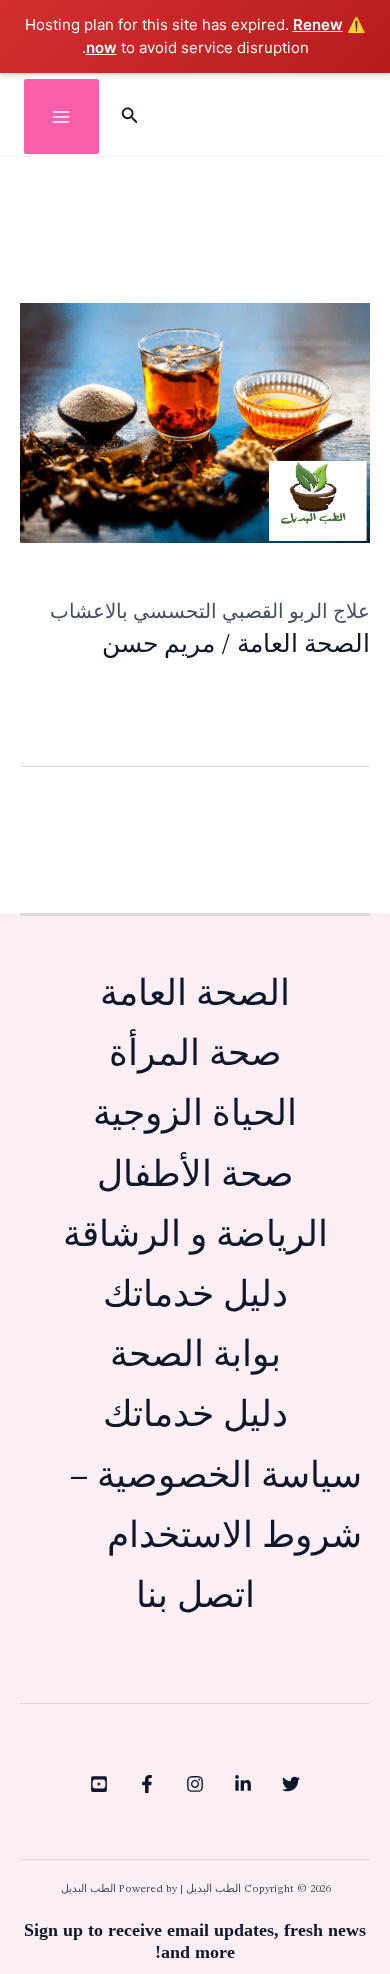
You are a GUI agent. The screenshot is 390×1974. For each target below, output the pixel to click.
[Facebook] (147, 1784)
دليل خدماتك (195, 1296)
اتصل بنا (195, 1597)
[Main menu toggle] (61, 116)
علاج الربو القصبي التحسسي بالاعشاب (210, 611)
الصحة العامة (303, 645)
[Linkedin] (243, 1784)
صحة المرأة (195, 1055)
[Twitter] (291, 1784)
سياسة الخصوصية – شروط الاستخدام (216, 1507)
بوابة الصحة (195, 1356)
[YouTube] (99, 1784)
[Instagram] (195, 1784)
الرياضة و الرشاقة (195, 1236)
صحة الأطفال (195, 1176)
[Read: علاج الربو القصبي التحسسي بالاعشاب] (195, 422)
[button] (128, 117)
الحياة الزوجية (195, 1115)
